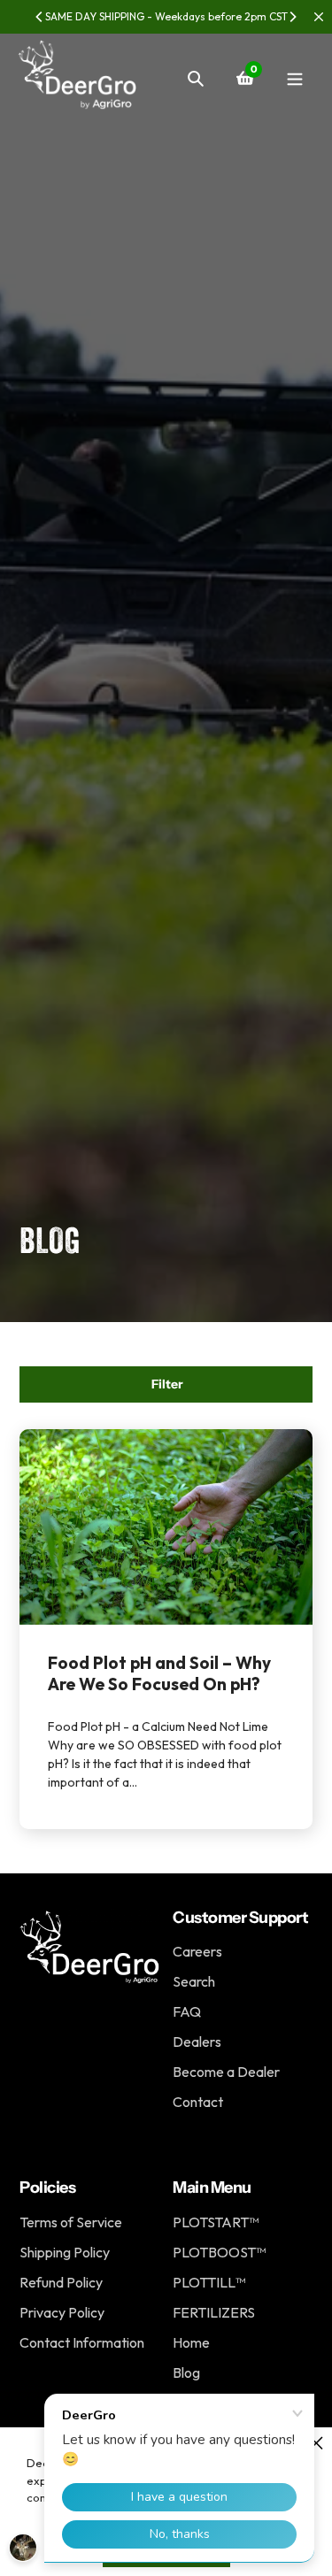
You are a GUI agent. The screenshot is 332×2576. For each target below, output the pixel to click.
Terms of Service (71, 2222)
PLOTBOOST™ (219, 2252)
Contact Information (82, 2342)
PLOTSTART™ (216, 2222)
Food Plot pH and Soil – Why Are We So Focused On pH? (159, 1673)
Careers (197, 1951)
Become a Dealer (226, 2072)
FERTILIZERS (214, 2312)
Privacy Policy (62, 2312)
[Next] (292, 17)
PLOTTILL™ (209, 2282)
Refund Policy (61, 2282)
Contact (198, 2102)
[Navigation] (294, 78)
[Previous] (40, 17)
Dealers (197, 2042)
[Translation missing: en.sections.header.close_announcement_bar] (319, 17)
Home (191, 2342)
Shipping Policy (65, 2252)
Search (194, 1981)
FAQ (187, 2011)
